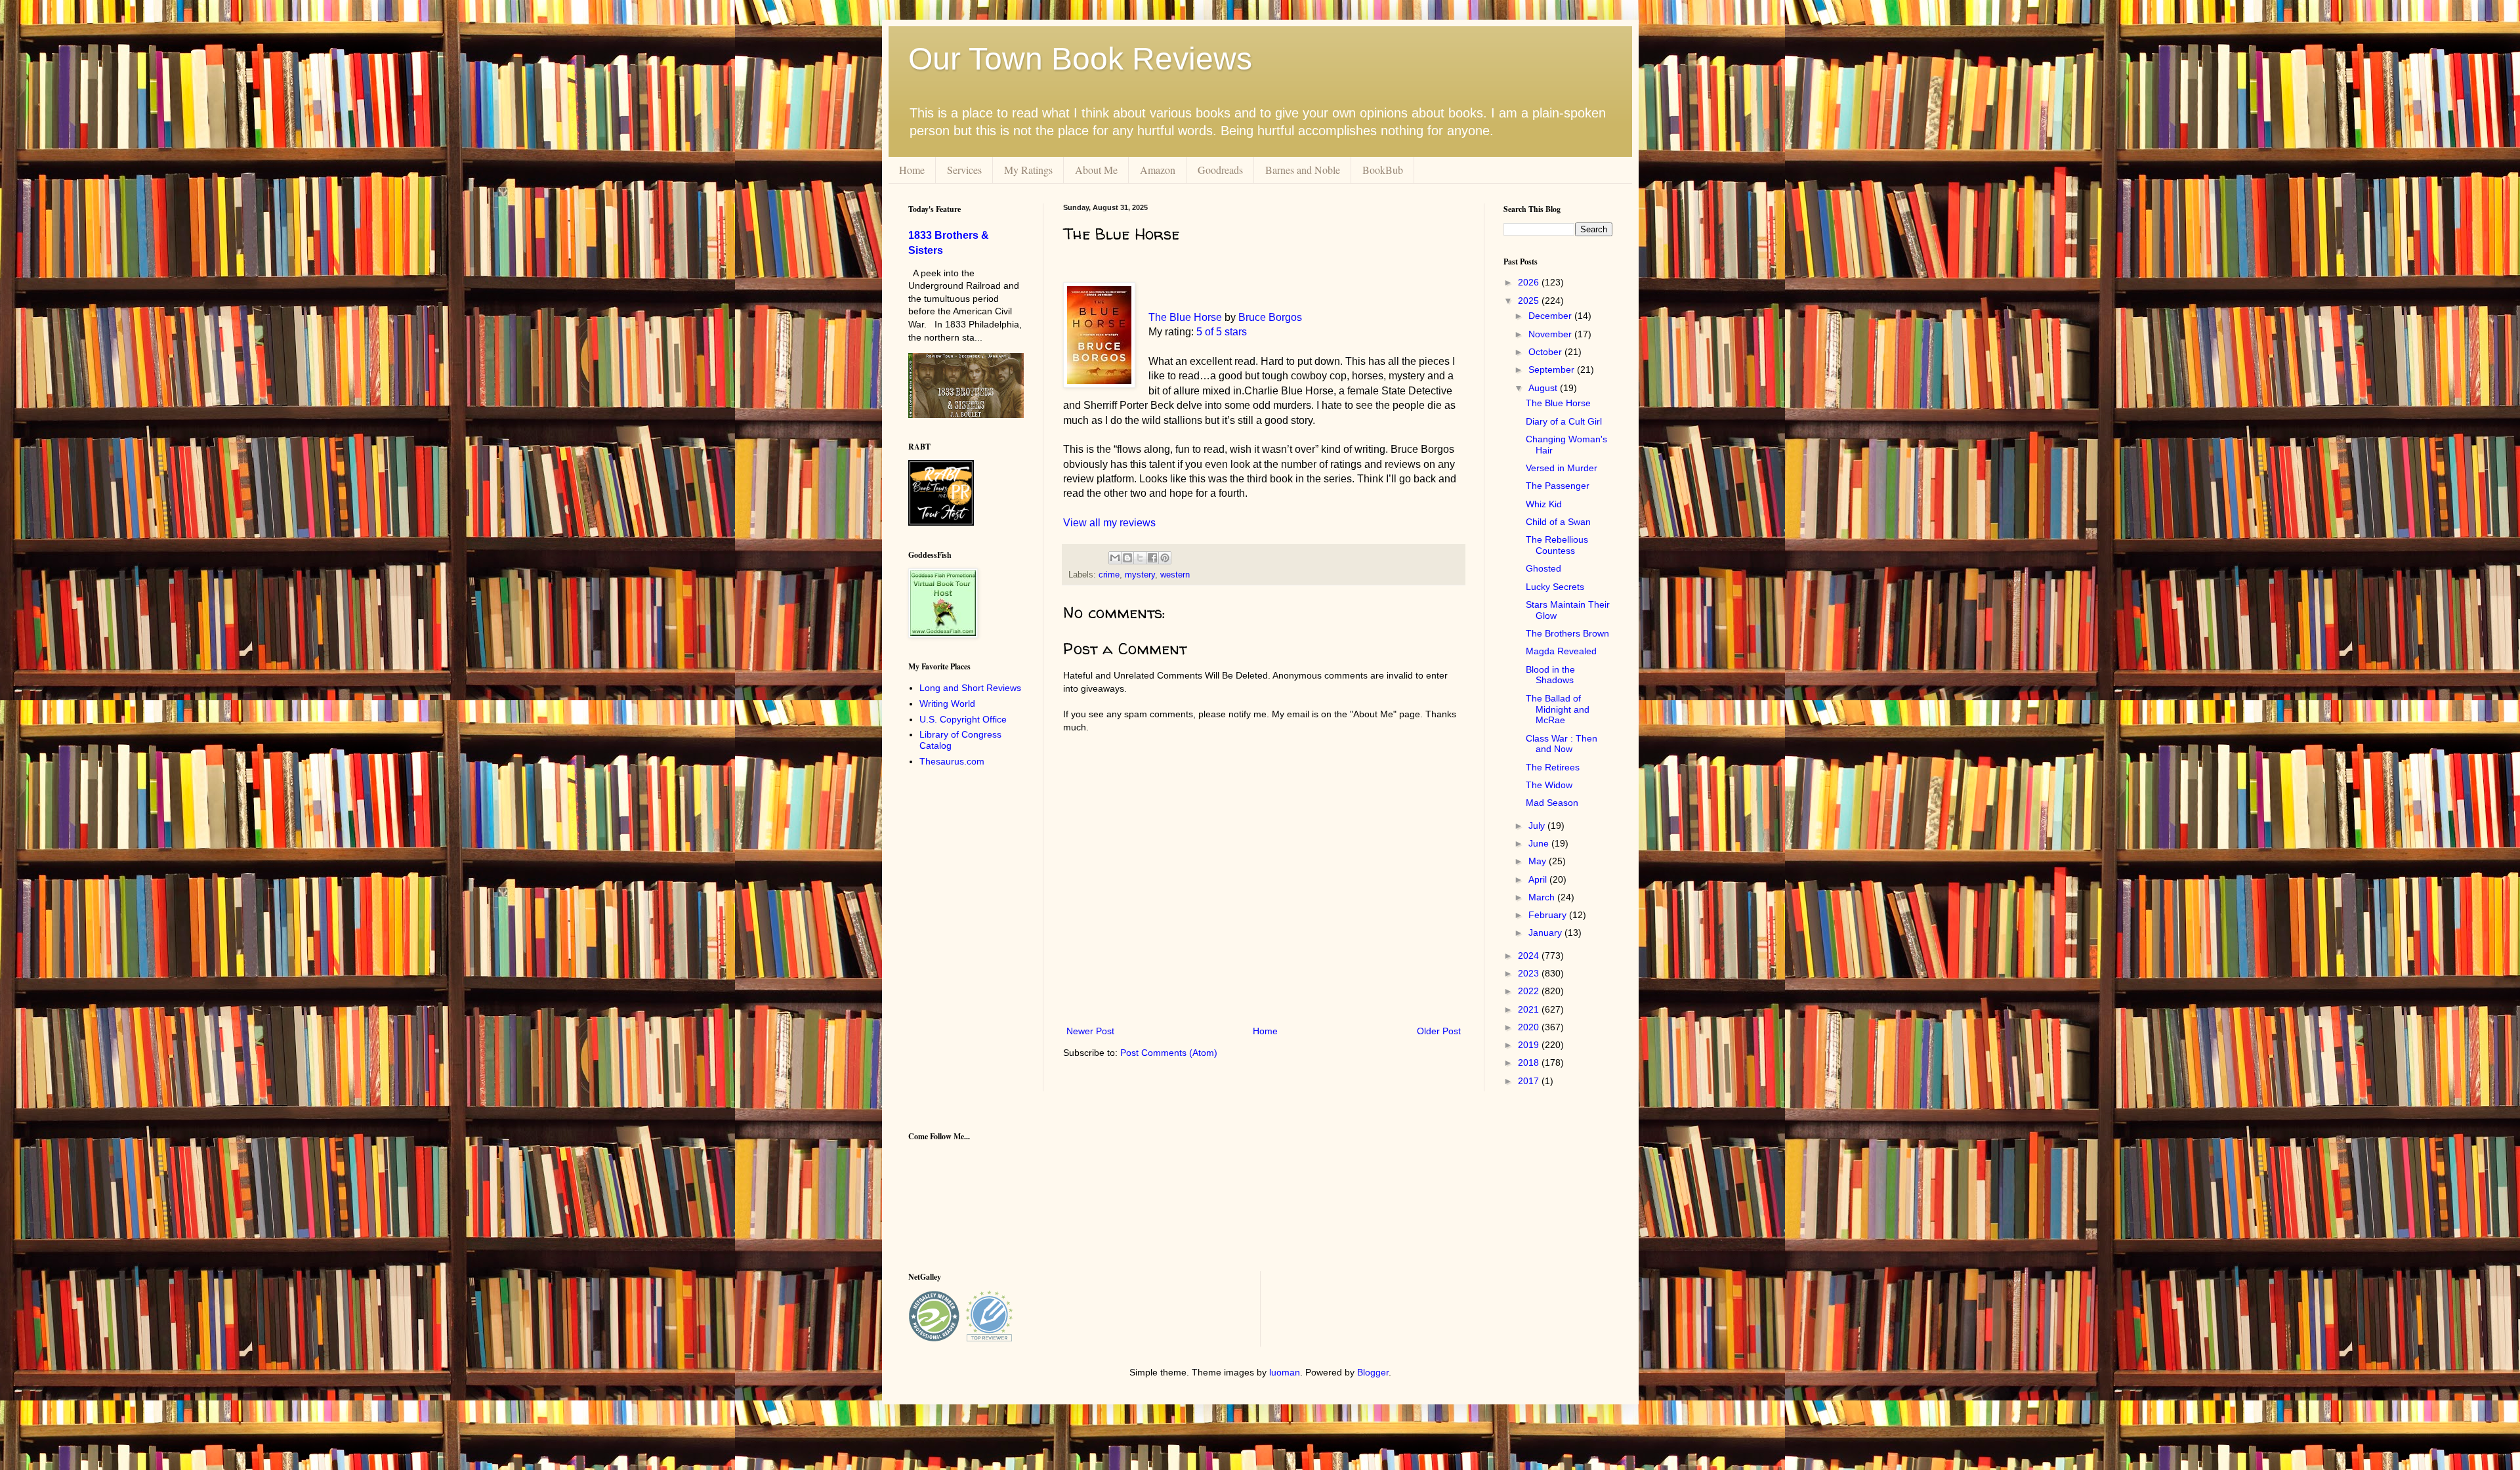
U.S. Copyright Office (963, 719)
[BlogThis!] (1127, 558)
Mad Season (1552, 803)
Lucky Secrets (1555, 587)
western (1175, 575)
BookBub (1383, 170)
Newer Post (1090, 1031)
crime (1109, 575)
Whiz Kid (1544, 504)
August (1544, 388)
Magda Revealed (1561, 651)
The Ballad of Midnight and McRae (1558, 709)
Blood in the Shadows (1550, 675)
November (1551, 334)
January (1546, 933)
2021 (1530, 1009)
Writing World (947, 703)
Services (964, 170)
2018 (1530, 1062)
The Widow (1549, 785)
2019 (1530, 1045)
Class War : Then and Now (1562, 744)
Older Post (1439, 1031)
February (1549, 915)
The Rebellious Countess (1557, 545)
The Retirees (1553, 767)
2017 (1530, 1081)
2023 (1530, 973)
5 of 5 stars (1222, 332)
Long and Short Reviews (970, 688)
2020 (1530, 1027)
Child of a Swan (1558, 522)
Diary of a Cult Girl (1564, 421)
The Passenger (1558, 486)
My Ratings (1028, 170)
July (1538, 826)
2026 (1530, 282)
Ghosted (1543, 568)
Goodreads (1220, 170)
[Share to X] (1140, 558)
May (1539, 861)
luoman (1285, 1372)
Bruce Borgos (1270, 317)
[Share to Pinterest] (1165, 558)
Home (912, 170)
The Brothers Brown (1567, 633)
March (1543, 897)
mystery (1140, 575)
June (1540, 843)
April (1539, 879)
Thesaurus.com (952, 761)
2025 (1530, 301)
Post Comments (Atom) (1169, 1053)
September (1553, 369)
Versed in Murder (1562, 468)
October (1546, 352)
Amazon (1158, 170)
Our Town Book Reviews (1080, 59)
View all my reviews (1109, 523)
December (1551, 316)
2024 (1530, 955)
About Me (1096, 170)
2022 (1530, 991)
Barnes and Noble (1303, 170)
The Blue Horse (1185, 317)
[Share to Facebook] (1152, 558)
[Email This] (1115, 558)
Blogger (1373, 1372)
